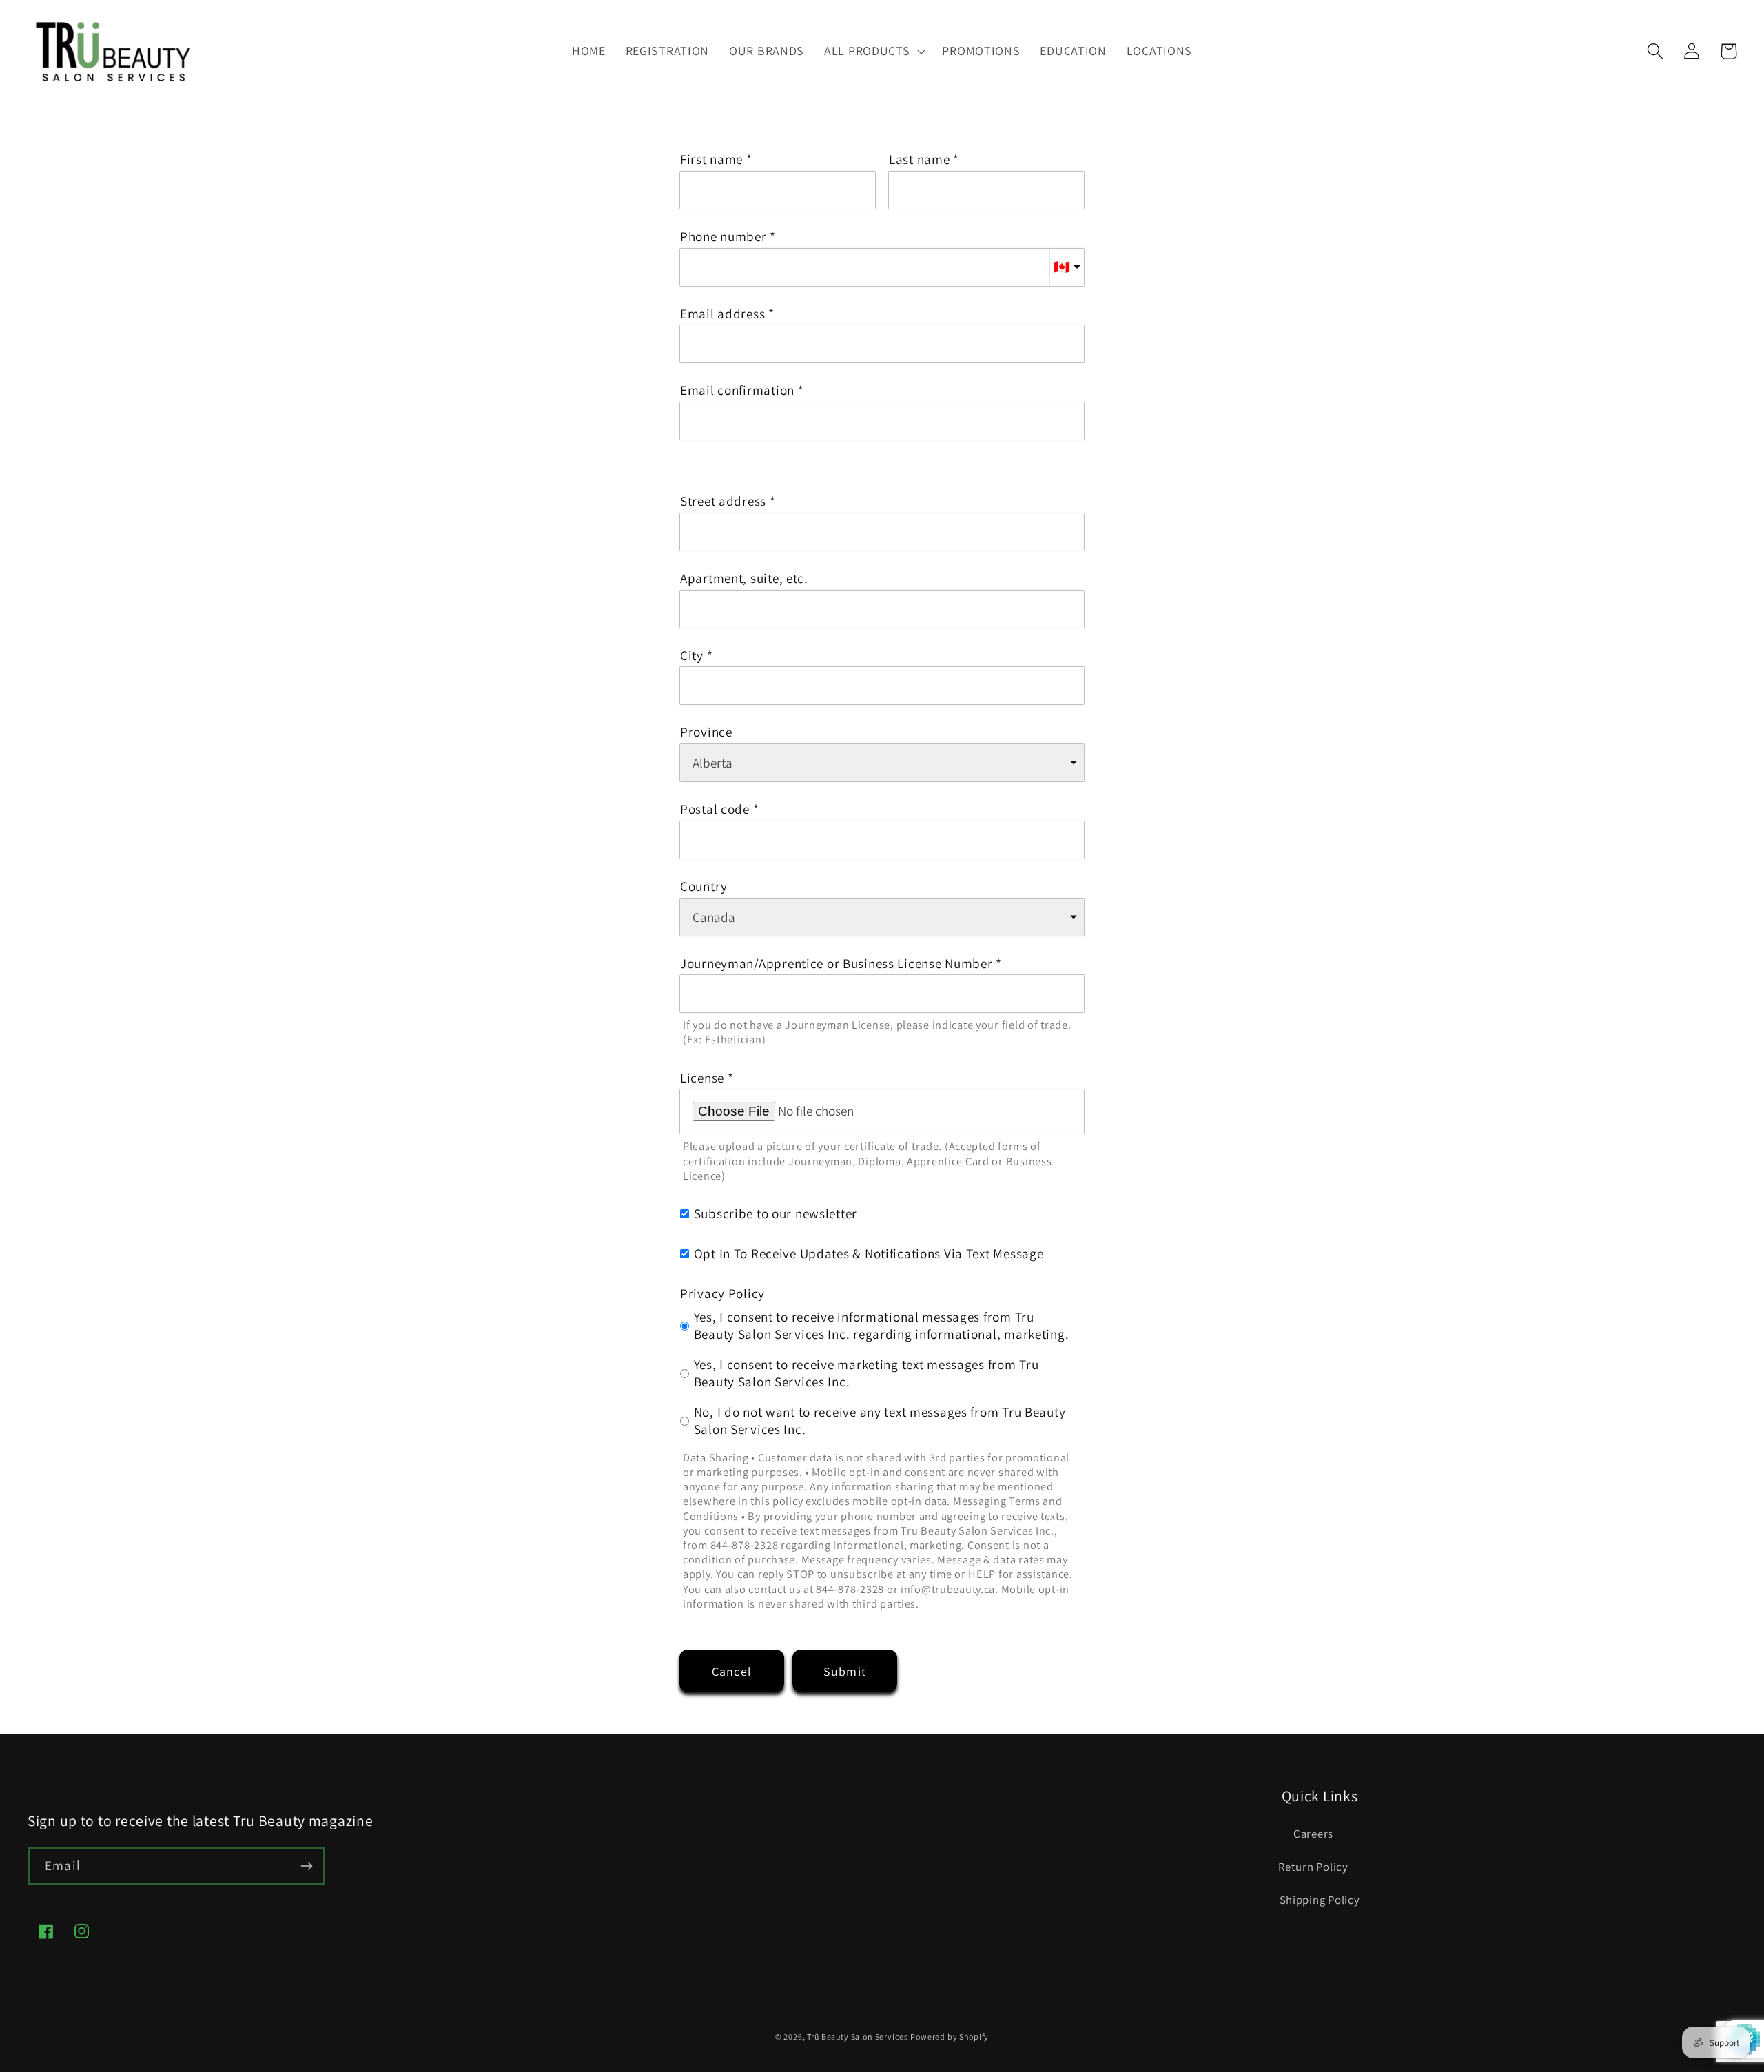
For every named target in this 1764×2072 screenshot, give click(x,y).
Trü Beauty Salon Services (857, 2037)
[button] (873, 51)
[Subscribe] (306, 1866)
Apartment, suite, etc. (744, 578)
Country (704, 886)
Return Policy (1313, 1867)
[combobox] (882, 532)
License (702, 1078)
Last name (919, 160)
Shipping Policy (1320, 1900)
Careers (1313, 1834)
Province (706, 732)
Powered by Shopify (950, 2037)
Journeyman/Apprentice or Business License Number (837, 964)
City (692, 656)
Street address (723, 501)
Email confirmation (737, 390)
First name (711, 160)
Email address (722, 314)
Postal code (715, 809)
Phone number (724, 237)
